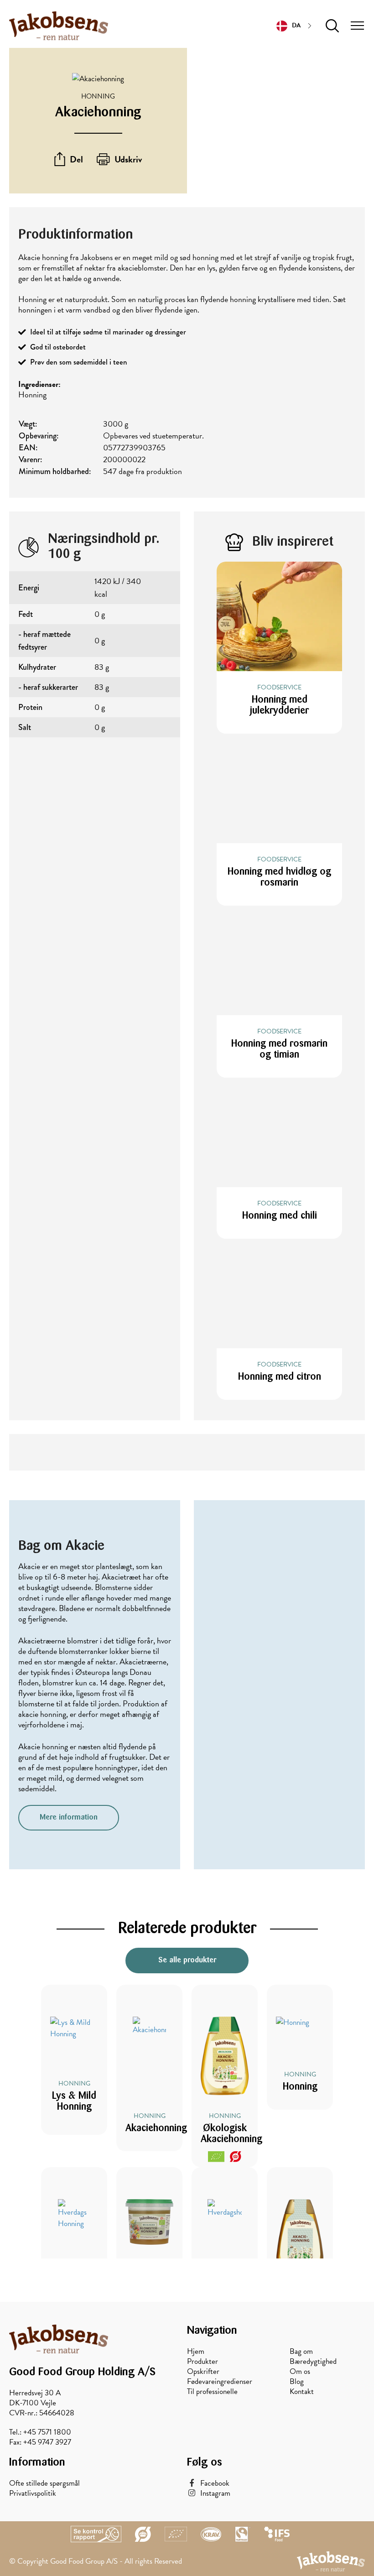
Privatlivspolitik (33, 2493)
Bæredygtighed (313, 2362)
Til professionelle (212, 2392)
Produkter (203, 2362)
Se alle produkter (187, 1960)
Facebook (215, 2483)
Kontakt (302, 2392)
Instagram (215, 2493)
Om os (300, 2372)
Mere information (69, 1817)
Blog (297, 2382)
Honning (98, 96)
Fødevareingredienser (220, 2382)
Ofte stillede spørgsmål (44, 2483)
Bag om (301, 2352)
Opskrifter (203, 2372)
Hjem (196, 2352)
